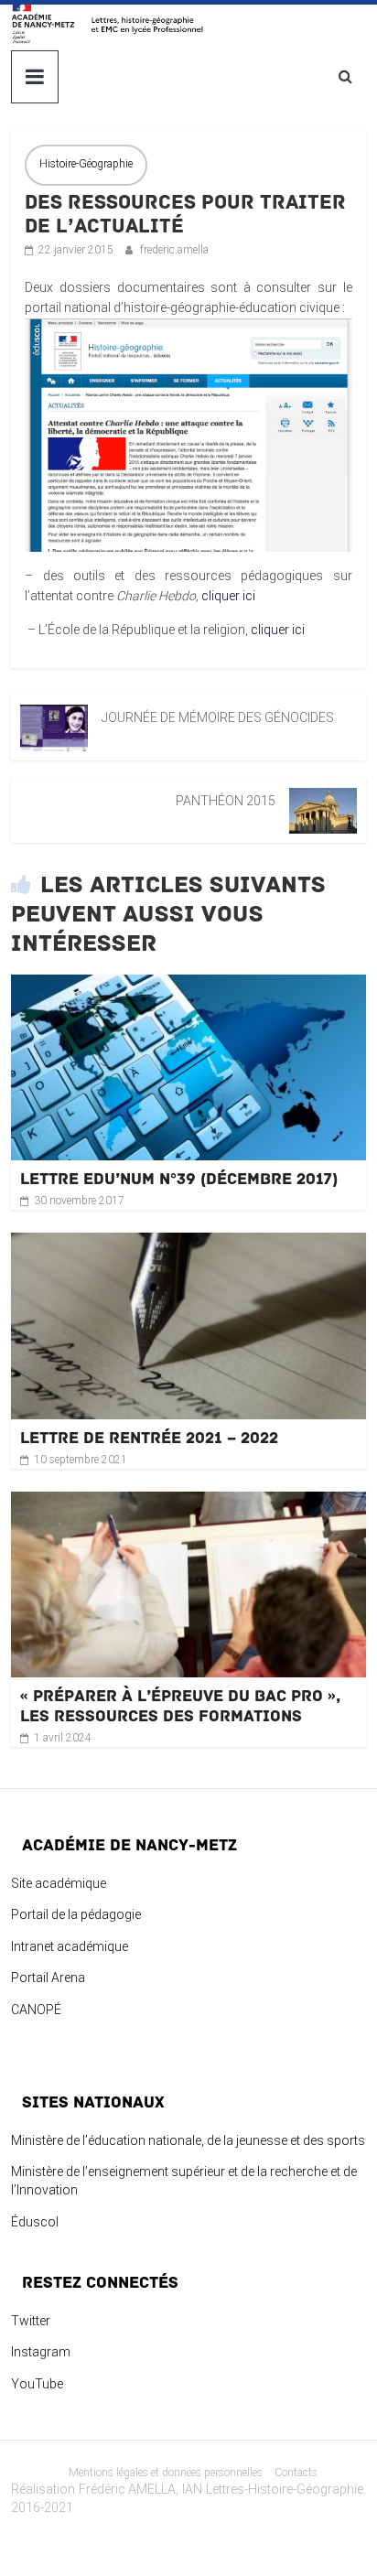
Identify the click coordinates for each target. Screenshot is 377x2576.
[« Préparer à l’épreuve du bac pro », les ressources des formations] (188, 1502)
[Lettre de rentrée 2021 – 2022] (188, 1243)
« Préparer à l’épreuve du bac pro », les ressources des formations (180, 1706)
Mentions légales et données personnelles (166, 2473)
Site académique (59, 1883)
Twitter (31, 2321)
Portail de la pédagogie (76, 1914)
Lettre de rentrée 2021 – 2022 (149, 1438)
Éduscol (35, 2222)
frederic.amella (174, 250)
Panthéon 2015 (226, 801)
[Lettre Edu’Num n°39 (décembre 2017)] (188, 985)
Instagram (41, 2352)
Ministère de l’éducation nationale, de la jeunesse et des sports (188, 2140)
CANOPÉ (36, 2010)
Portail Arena (48, 1978)
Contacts (296, 2473)
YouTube (37, 2384)
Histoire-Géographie (86, 164)
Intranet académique (70, 1946)
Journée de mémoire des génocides (218, 717)
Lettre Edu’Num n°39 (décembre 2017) (179, 1179)
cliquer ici (228, 596)
